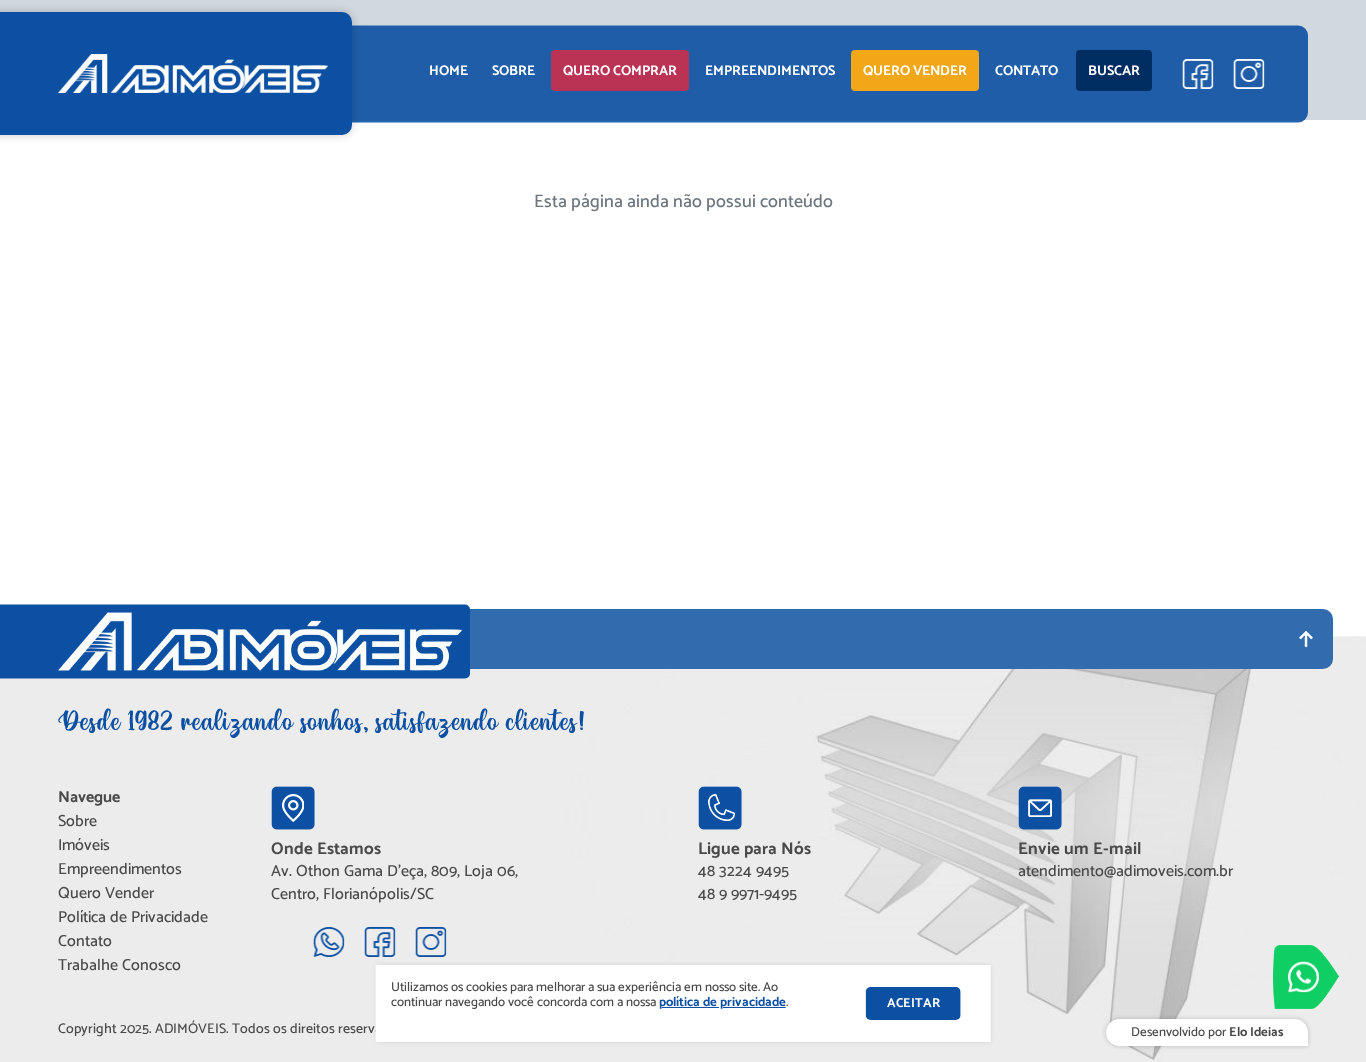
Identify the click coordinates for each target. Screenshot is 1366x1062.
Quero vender (915, 71)
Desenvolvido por (1207, 1032)
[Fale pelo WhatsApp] (1306, 977)
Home (448, 71)
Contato (1026, 71)
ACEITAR (913, 1003)
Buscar (1114, 71)
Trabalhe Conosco (119, 965)
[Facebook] (1197, 74)
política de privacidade (722, 1002)
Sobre (513, 71)
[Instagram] (1248, 74)
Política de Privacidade (133, 917)
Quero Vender (106, 893)
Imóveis (84, 845)
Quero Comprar (620, 71)
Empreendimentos (120, 869)
